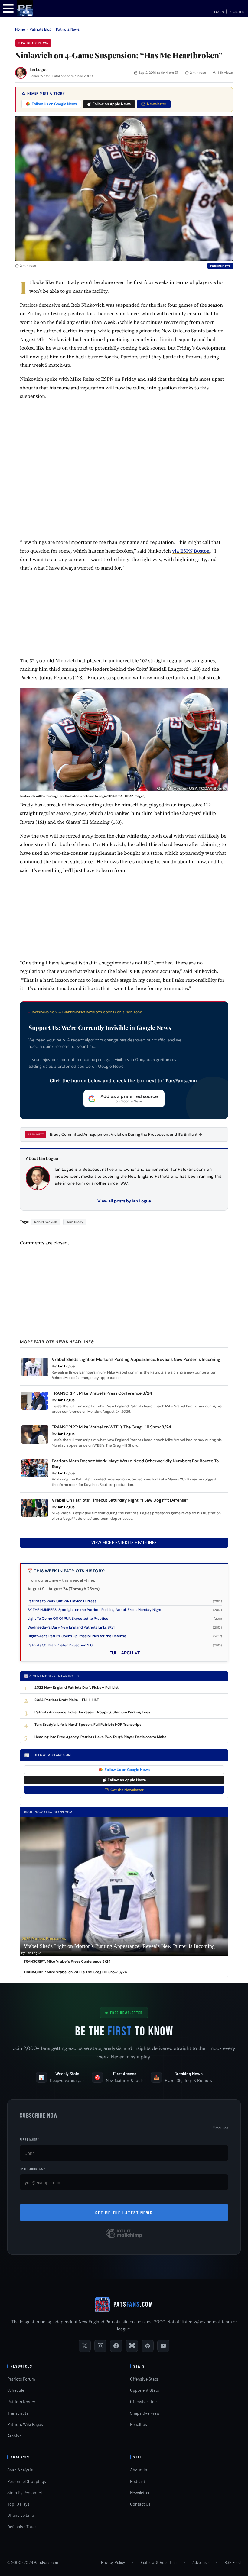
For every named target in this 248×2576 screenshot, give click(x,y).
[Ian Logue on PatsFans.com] (21, 73)
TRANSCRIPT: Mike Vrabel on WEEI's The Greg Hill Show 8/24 (75, 1972)
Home (20, 29)
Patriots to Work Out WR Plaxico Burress (62, 1601)
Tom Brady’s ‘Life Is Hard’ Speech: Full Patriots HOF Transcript (88, 1725)
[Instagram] (100, 2346)
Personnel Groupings (27, 2481)
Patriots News (68, 29)
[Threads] (148, 2346)
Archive (14, 2436)
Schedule (16, 2390)
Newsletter (157, 104)
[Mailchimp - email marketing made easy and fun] (124, 2238)
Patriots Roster (21, 2402)
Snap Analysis (20, 2470)
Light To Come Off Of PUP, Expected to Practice (68, 1619)
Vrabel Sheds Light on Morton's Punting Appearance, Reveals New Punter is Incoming (119, 1946)
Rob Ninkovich (46, 1222)
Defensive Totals (22, 2527)
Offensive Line (143, 2402)
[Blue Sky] (132, 2346)
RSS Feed (233, 2562)
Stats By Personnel (24, 2492)
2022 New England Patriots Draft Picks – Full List (77, 1687)
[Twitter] (85, 2346)
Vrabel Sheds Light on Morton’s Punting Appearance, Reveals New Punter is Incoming (136, 1359)
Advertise (201, 2562)
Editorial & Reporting (159, 2562)
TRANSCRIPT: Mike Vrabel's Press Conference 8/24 (67, 1961)
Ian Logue (39, 70)
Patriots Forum (21, 2379)
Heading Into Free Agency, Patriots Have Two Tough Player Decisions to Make (100, 1737)
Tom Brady (75, 1222)
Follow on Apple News (112, 104)
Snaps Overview (145, 2413)
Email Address (33, 2169)
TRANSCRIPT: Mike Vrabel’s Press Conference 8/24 (102, 1393)
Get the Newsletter (127, 1790)
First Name (30, 2139)
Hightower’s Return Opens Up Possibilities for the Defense (77, 1636)
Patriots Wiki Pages (25, 2424)
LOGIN (219, 12)
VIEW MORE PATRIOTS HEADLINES (124, 1543)
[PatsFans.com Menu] (8, 8)
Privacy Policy (113, 2562)
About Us (139, 2470)
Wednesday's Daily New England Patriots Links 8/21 (71, 1627)
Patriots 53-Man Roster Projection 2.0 (60, 1645)
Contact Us (140, 2504)
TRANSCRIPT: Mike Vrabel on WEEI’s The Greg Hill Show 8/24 (111, 1427)
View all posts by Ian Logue (124, 1201)
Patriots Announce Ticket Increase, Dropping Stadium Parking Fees (92, 1712)
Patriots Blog (41, 29)
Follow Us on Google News (54, 104)
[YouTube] (163, 2346)
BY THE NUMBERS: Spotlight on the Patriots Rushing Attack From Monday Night (95, 1610)
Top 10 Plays (18, 2504)
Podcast (138, 2481)
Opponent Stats (145, 2390)
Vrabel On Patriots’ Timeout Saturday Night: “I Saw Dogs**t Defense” (120, 1500)
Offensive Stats (144, 2379)
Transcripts (18, 2413)
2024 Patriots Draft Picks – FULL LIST (67, 1700)
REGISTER (237, 12)
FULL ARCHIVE (125, 1653)
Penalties (139, 2424)
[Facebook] (116, 2346)
